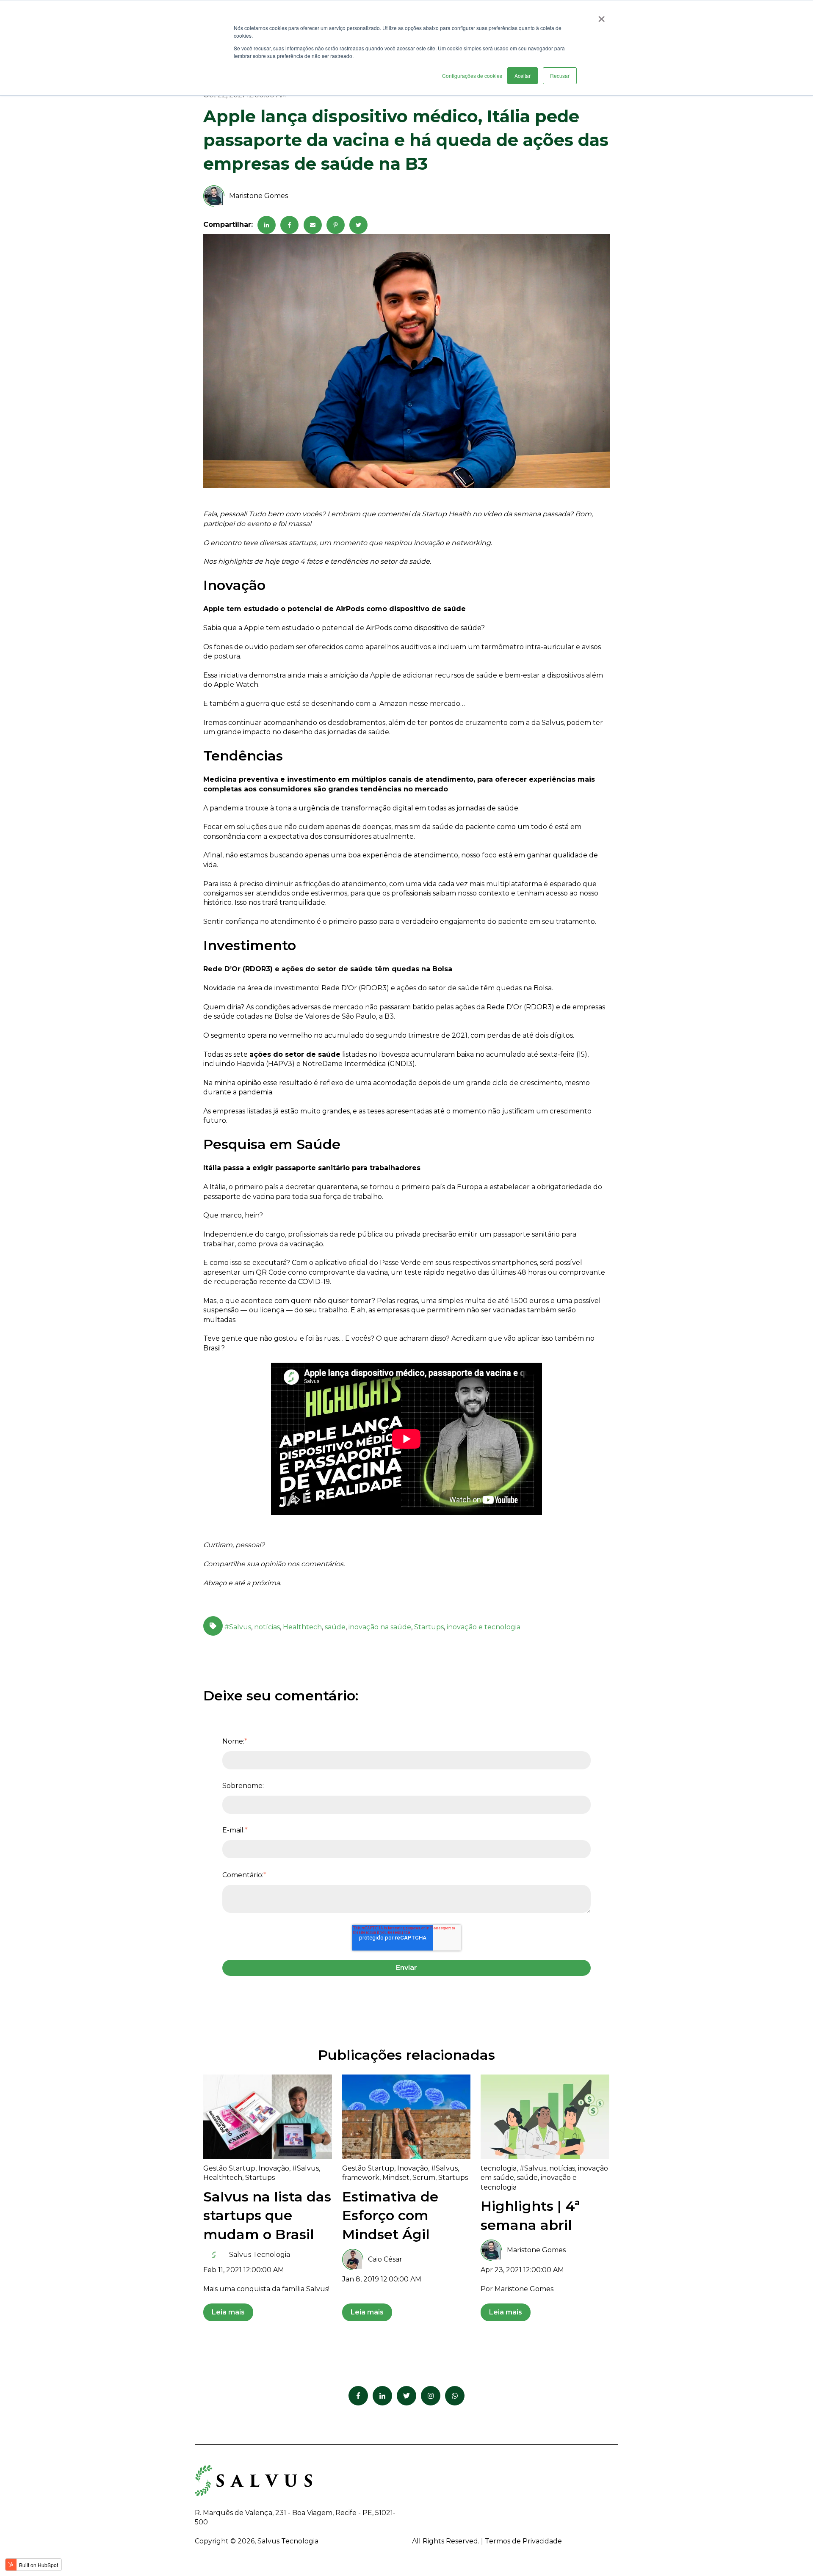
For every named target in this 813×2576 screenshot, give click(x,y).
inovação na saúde (380, 1627)
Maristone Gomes (259, 196)
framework (361, 2178)
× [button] (601, 16)
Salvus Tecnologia (260, 2255)
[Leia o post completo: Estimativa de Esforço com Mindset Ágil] (406, 2117)
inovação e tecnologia (484, 1627)
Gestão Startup (229, 2168)
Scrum (424, 2178)
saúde (335, 1627)
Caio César (385, 2259)
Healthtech (302, 1627)
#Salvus (238, 1627)
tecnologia (499, 2168)
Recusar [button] (560, 76)
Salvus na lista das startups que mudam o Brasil (267, 2216)
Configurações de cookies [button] (472, 76)
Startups (429, 1627)
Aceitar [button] (523, 76)
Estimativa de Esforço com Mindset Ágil (390, 2216)
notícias (267, 1627)
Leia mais (228, 2312)
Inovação (274, 2168)
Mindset (396, 2178)
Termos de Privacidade (523, 2541)
